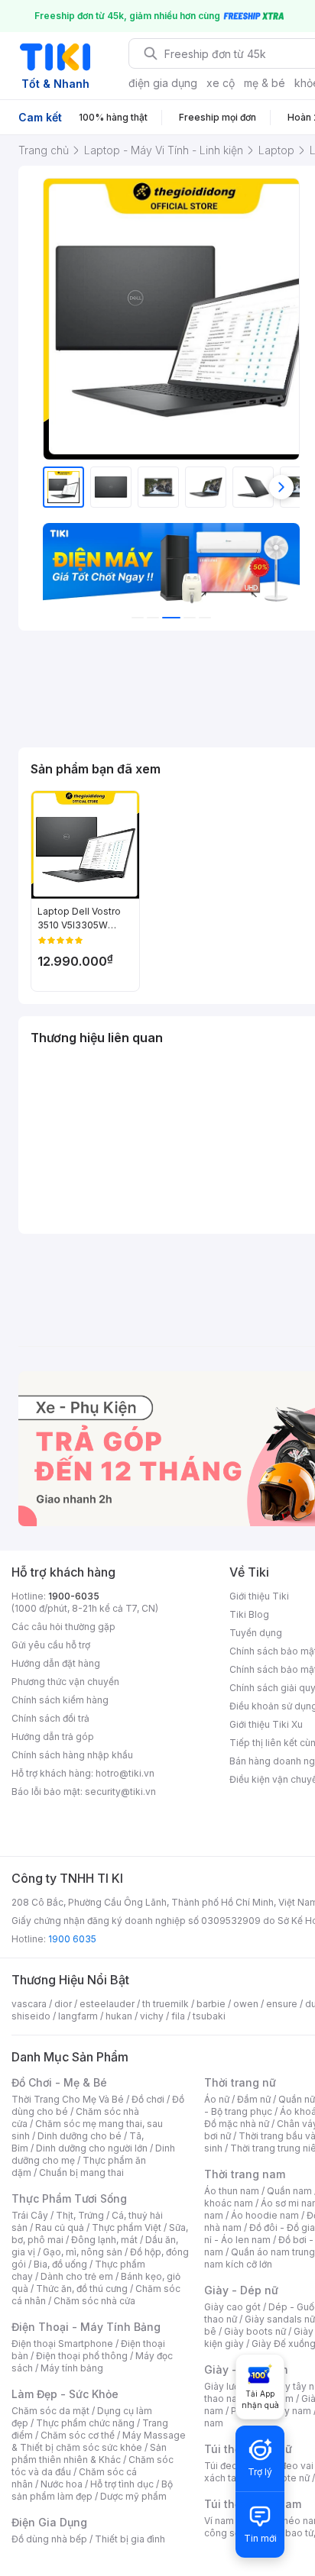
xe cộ (221, 83)
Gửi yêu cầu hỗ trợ (51, 1645)
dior (63, 2004)
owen (246, 2004)
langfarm (78, 2016)
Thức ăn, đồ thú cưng (82, 2289)
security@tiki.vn (120, 1792)
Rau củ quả (60, 2227)
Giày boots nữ (255, 2331)
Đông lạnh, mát (104, 2240)
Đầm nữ (254, 2099)
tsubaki (209, 2016)
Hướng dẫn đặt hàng (56, 1663)
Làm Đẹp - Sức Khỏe (65, 2394)
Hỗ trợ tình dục (122, 2484)
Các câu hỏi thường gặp (63, 1627)
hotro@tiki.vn (125, 1773)
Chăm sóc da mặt (50, 2411)
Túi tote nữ (286, 2478)
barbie (211, 2004)
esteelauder (107, 2004)
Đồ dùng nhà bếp (49, 2539)
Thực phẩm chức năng (85, 2423)
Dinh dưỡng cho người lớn (92, 2148)
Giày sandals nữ (280, 2319)
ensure (282, 2004)
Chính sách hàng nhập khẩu (72, 1755)
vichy (152, 2016)
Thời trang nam (245, 2174)
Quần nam (289, 2191)
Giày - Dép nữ (241, 2290)
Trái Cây (30, 2215)
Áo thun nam (232, 2191)
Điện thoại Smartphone (62, 2344)
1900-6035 (74, 1596)
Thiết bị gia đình (130, 2539)
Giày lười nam (234, 2386)
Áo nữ (217, 2099)
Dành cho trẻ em (77, 2276)
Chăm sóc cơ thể (78, 2435)
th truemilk (166, 2004)
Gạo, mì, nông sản (83, 2252)
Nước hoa (62, 2484)
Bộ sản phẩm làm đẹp (92, 2490)
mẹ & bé (265, 83)
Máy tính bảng (72, 2368)
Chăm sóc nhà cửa (94, 2301)
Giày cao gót (232, 2307)
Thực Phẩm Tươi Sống (69, 2198)
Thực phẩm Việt (127, 2227)
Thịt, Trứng (80, 2215)
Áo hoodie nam (265, 2215)
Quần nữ (297, 2099)
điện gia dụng (163, 83)
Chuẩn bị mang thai (81, 2172)
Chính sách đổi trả (50, 1718)
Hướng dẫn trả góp (53, 1737)
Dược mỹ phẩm (133, 2496)
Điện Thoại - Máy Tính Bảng (86, 2327)
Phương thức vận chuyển (65, 1682)
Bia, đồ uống (60, 2264)
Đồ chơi (148, 2099)
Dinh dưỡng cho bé (80, 2136)
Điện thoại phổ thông (82, 2356)
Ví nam (219, 2521)
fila (178, 2016)
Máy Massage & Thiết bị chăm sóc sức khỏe (99, 2441)
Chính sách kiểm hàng (60, 1700)
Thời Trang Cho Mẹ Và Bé (68, 2099)
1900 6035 (72, 1939)
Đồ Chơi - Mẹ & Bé (59, 2082)
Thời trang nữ (240, 2082)
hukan (119, 2016)
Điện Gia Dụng (49, 2522)
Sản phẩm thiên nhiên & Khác (89, 2453)
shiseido (31, 2016)
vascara (29, 2004)
